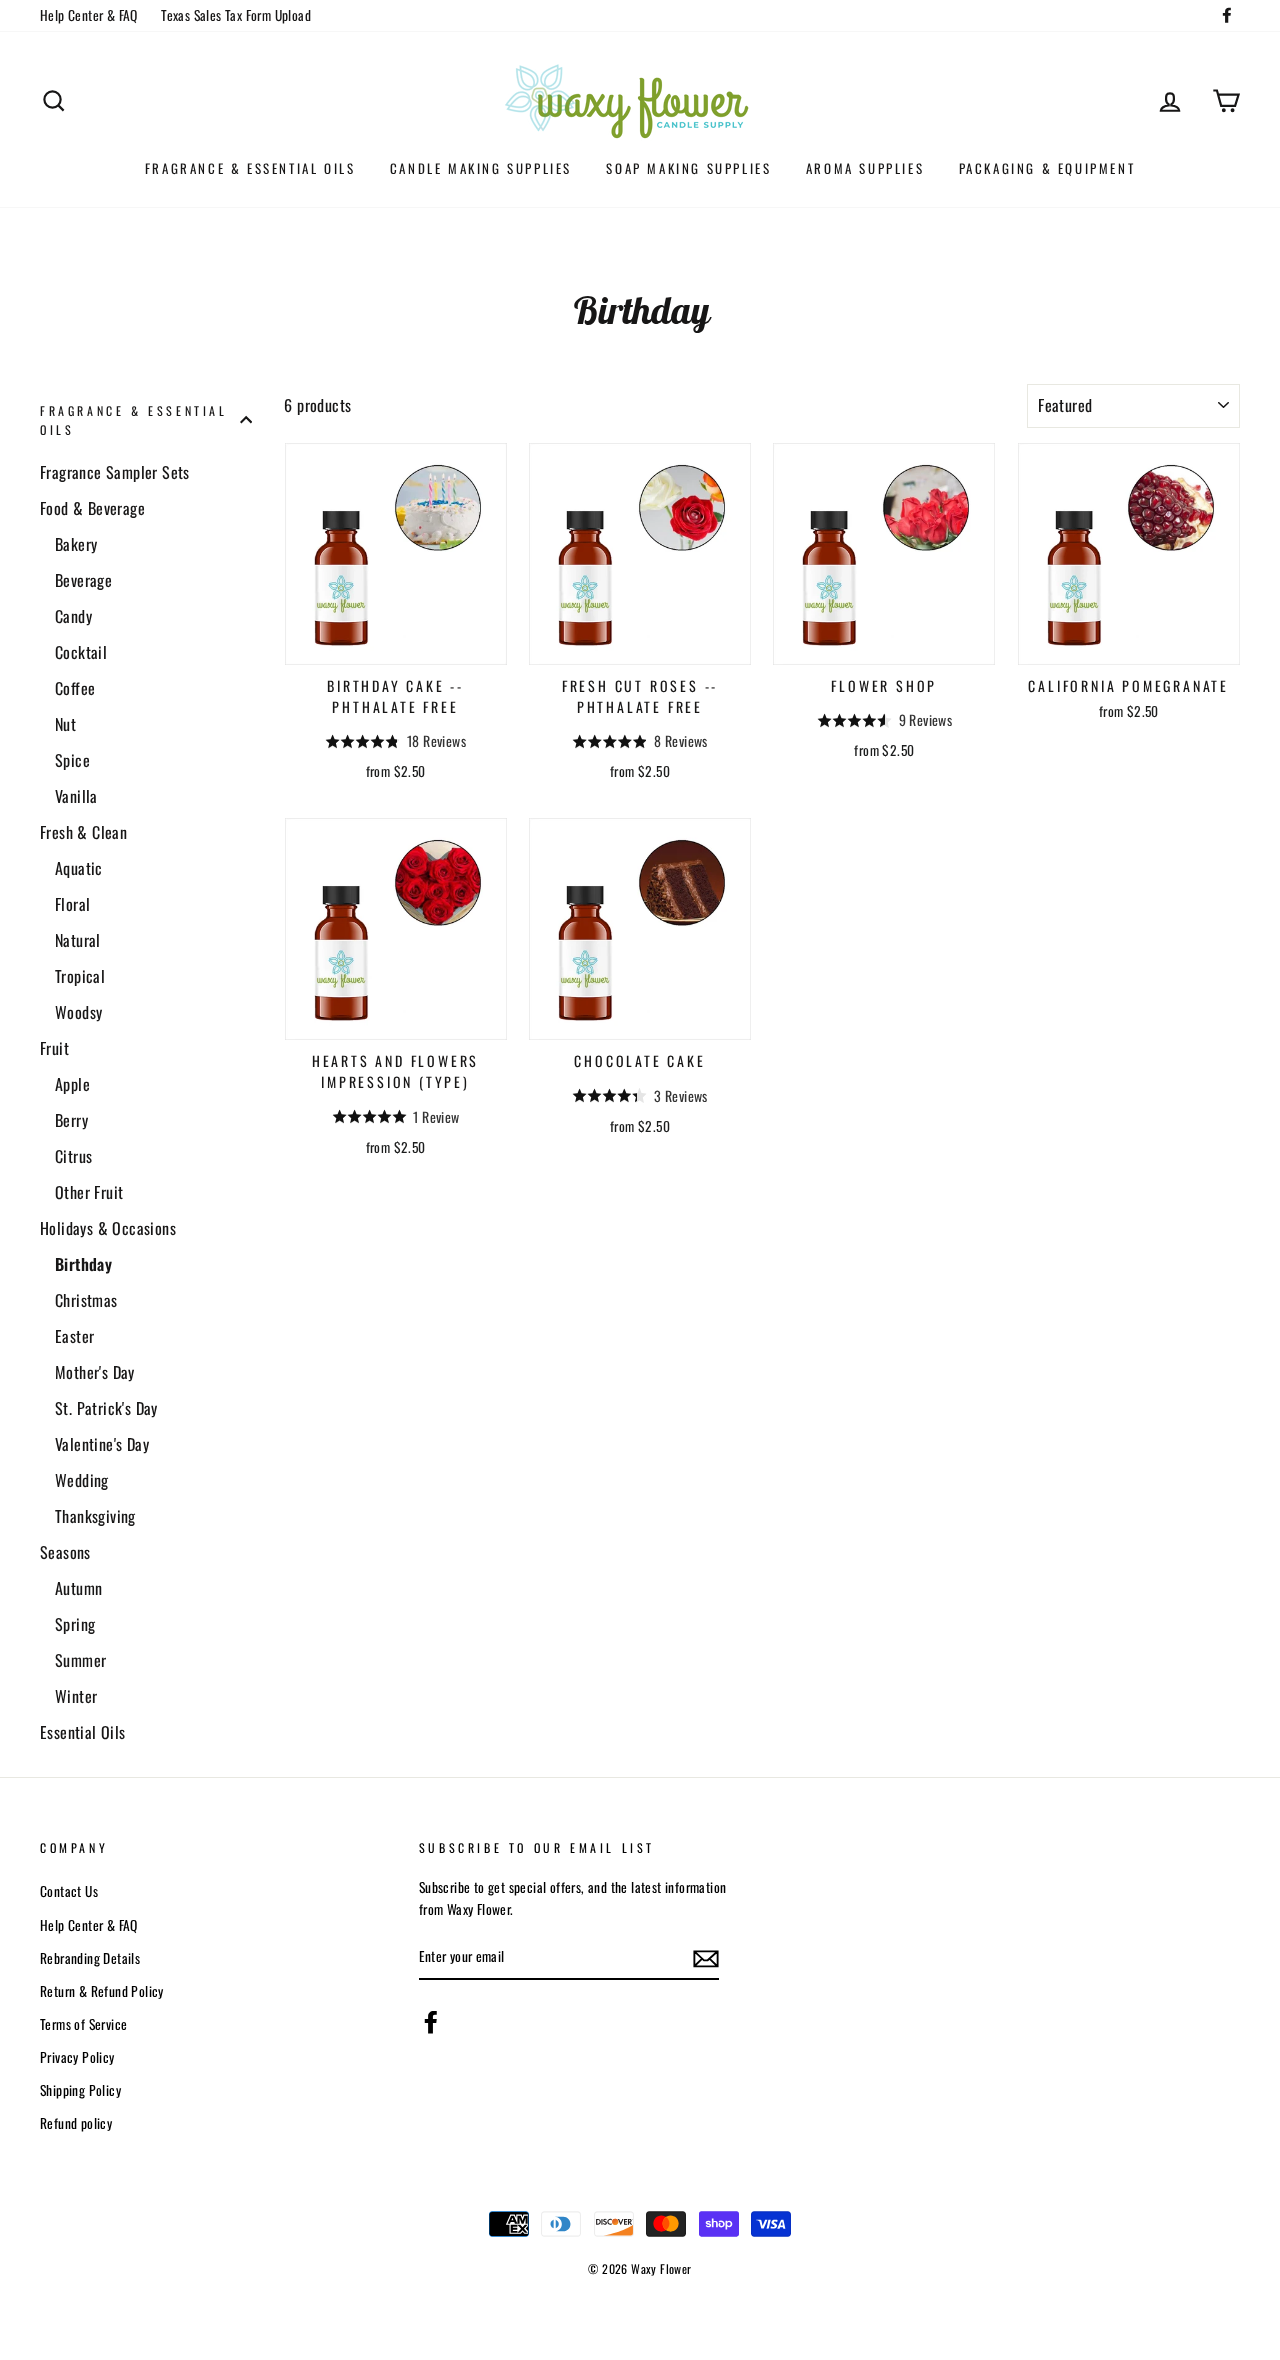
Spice (72, 760)
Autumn (78, 1588)
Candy (73, 616)
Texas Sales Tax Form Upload (236, 15)
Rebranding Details (90, 1958)
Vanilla (76, 796)
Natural (78, 940)
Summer (80, 1660)
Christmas (86, 1300)
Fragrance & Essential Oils (250, 168)
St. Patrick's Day (106, 1408)
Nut (65, 724)
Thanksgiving (95, 1516)
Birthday (83, 1264)
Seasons (65, 1552)
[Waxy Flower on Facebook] (431, 2022)
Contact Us (69, 1891)
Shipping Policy (80, 2090)
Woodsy (78, 1012)
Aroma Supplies (865, 168)
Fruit (54, 1048)
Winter (76, 1696)
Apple (72, 1084)
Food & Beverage (92, 508)
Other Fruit (89, 1192)
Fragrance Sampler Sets (115, 472)
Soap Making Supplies (688, 168)
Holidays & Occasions (108, 1228)
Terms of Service (83, 2024)
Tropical (80, 976)
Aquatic (79, 868)
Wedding (82, 1480)
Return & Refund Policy (102, 1991)
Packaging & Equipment (1047, 168)
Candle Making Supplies (481, 168)
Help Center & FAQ (89, 15)
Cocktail (81, 652)
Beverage (83, 580)
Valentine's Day (102, 1444)
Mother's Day (95, 1372)
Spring (75, 1624)
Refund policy (76, 2123)
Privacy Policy (77, 2057)
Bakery (76, 544)
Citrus (73, 1156)
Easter (74, 1336)
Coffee (75, 688)
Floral (72, 904)
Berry (71, 1120)
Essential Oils (83, 1732)
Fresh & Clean (83, 832)
